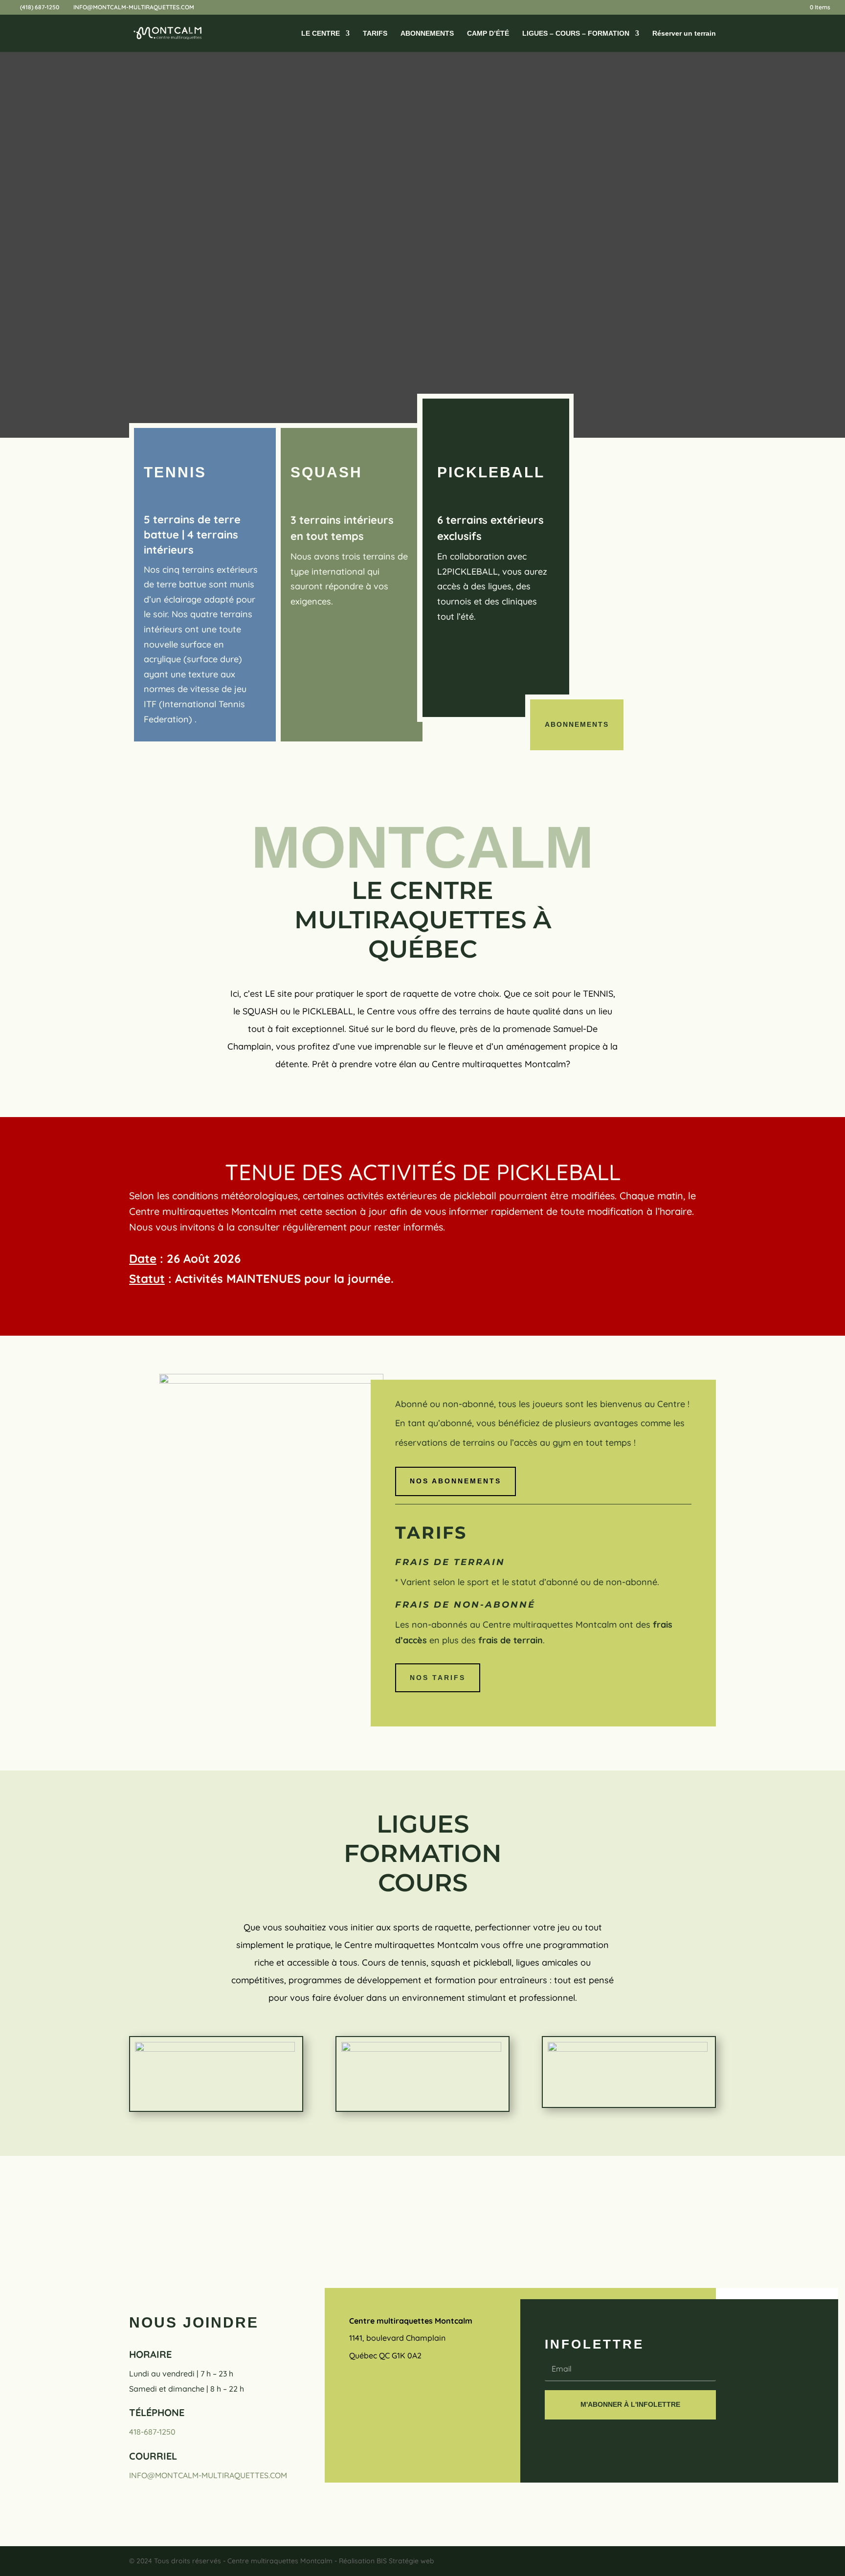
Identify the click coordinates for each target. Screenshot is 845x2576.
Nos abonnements (456, 1481)
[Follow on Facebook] (356, 2391)
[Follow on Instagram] (385, 2391)
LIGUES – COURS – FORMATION (576, 34)
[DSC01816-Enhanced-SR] (271, 1380)
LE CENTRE (321, 34)
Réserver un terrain (684, 34)
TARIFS (375, 34)
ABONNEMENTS (427, 34)
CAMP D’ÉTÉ (488, 34)
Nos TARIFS (438, 1678)
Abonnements (577, 724)
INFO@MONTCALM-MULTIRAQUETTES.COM (208, 2475)
